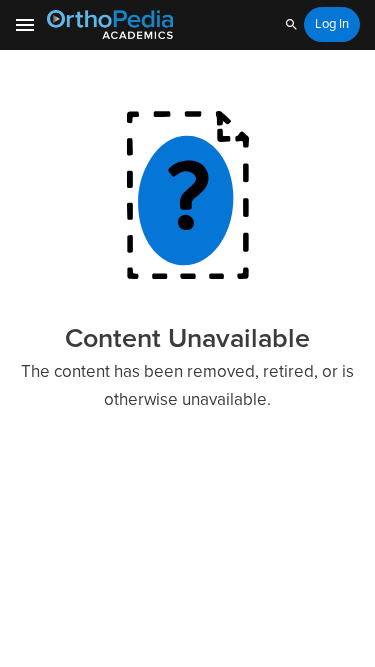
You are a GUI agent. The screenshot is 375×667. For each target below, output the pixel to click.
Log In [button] (332, 24)
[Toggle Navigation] (26, 25)
